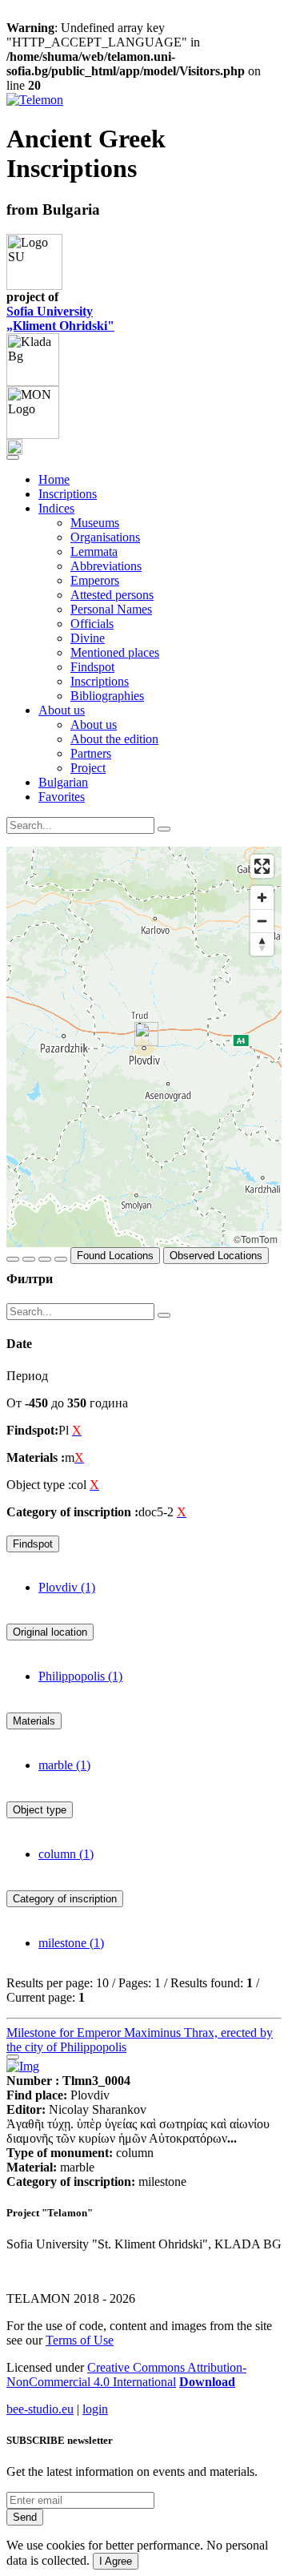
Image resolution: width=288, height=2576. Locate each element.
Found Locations (115, 1256)
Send (25, 2517)
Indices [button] (56, 508)
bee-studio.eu (40, 2409)
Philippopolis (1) (80, 1676)
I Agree (116, 2561)
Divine (88, 638)
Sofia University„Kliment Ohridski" (60, 318)
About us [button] (62, 710)
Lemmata (94, 551)
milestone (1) (71, 1943)
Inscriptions (68, 494)
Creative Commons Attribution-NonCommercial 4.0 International (126, 2375)
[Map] (144, 1047)
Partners (91, 753)
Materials (34, 1721)
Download (207, 2382)
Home (54, 479)
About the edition (114, 739)
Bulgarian (63, 782)
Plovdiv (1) (67, 1587)
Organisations (105, 537)
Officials (92, 624)
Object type (40, 1810)
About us (94, 724)
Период (27, 1376)
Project (88, 768)
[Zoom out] (262, 921)
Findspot (92, 667)
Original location (50, 1632)
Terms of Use (80, 2340)
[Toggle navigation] (13, 457)
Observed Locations (216, 1256)
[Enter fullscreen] (262, 866)
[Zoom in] (262, 898)
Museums (95, 523)
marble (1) (64, 1765)
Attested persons (112, 595)
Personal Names (111, 609)
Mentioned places (115, 652)
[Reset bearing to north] (262, 944)
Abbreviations (106, 566)
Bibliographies (107, 696)
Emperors (95, 580)
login (95, 2409)
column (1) (66, 1854)
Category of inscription (65, 1899)
